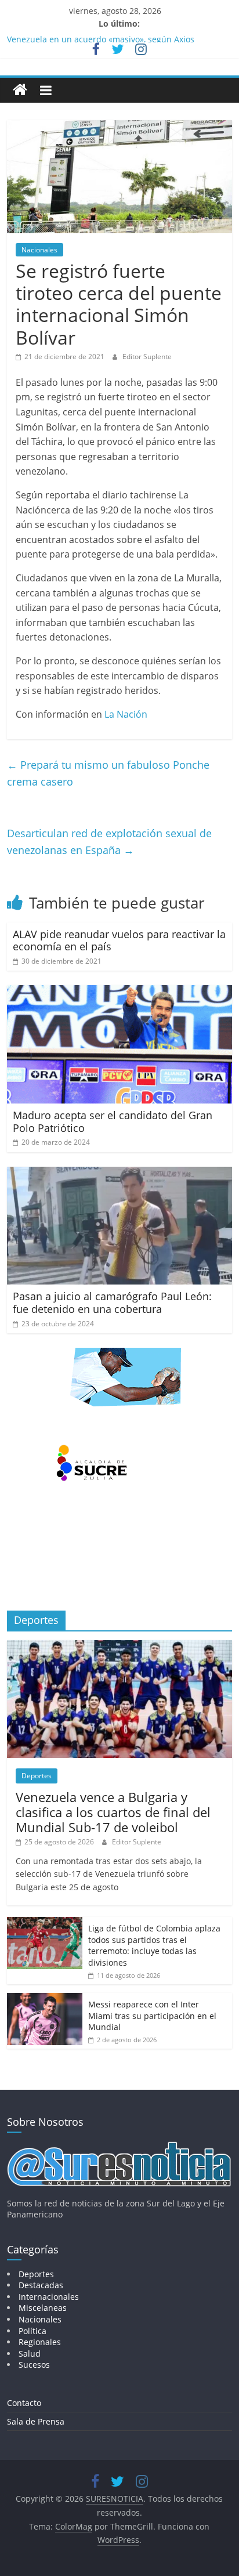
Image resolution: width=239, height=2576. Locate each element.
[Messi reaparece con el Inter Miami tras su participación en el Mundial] (45, 1999)
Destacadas (41, 2285)
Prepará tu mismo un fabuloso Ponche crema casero (108, 773)
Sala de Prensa (36, 2421)
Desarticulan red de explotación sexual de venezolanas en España (109, 842)
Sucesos (34, 2365)
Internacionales (49, 2297)
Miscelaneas (43, 2308)
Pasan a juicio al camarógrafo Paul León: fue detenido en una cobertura (112, 1303)
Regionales (40, 2342)
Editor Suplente (147, 357)
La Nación (126, 714)
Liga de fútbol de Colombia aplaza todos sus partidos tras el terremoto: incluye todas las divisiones (154, 1945)
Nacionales (39, 250)
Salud (30, 2354)
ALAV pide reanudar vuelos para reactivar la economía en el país (119, 940)
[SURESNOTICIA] (20, 90)
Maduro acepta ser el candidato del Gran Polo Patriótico (113, 1121)
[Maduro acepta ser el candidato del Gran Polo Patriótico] (119, 992)
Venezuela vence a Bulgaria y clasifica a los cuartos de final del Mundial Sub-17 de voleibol (113, 1812)
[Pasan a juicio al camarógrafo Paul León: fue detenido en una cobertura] (119, 1174)
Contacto (24, 2403)
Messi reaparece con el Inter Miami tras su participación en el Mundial (152, 2016)
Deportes (37, 1776)
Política (32, 2331)
